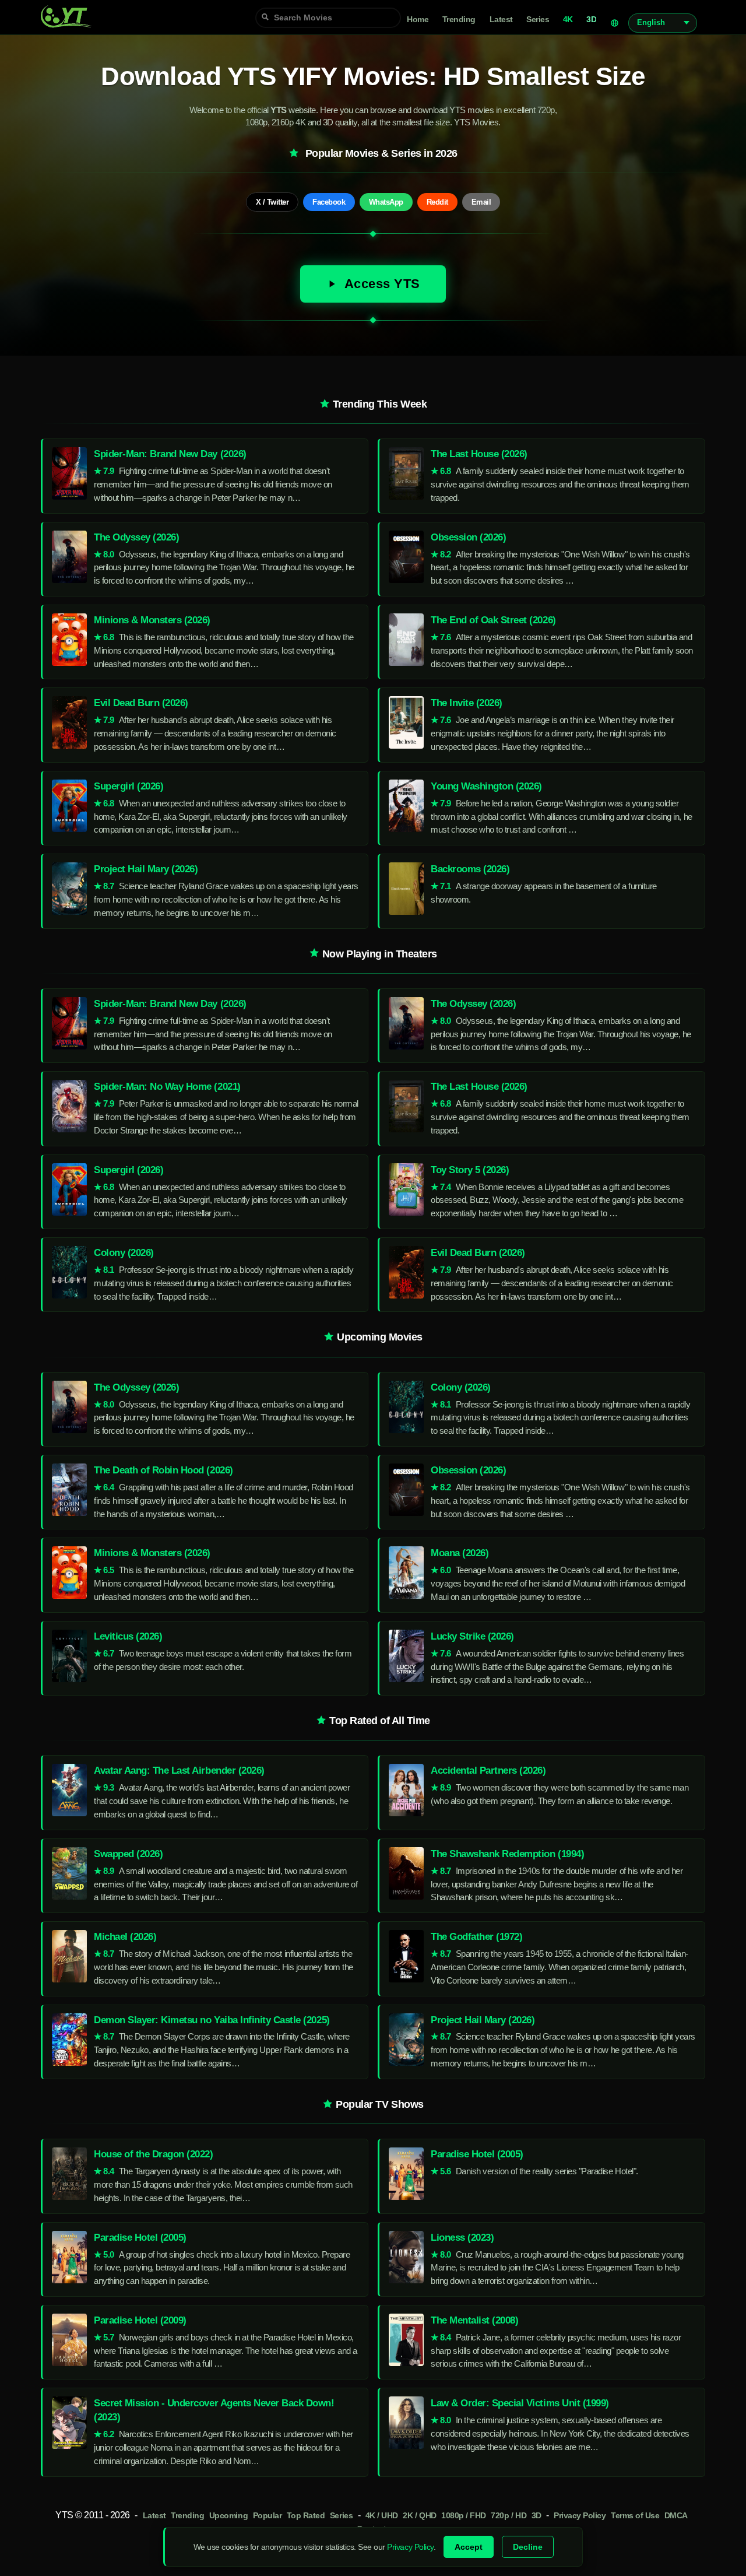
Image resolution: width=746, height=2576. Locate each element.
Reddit (437, 202)
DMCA (676, 2516)
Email (481, 202)
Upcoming (228, 2516)
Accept (469, 2547)
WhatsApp (386, 202)
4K (568, 20)
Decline (528, 2547)
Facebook (329, 202)
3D (591, 20)
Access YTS (382, 284)
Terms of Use (635, 2516)
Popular (268, 2516)
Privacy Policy (580, 2516)
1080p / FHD (464, 2516)
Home (418, 20)
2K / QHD (419, 2516)
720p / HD (509, 2516)
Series (538, 20)
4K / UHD (382, 2516)
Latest (501, 20)
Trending (459, 20)
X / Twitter (272, 202)
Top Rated (306, 2516)
